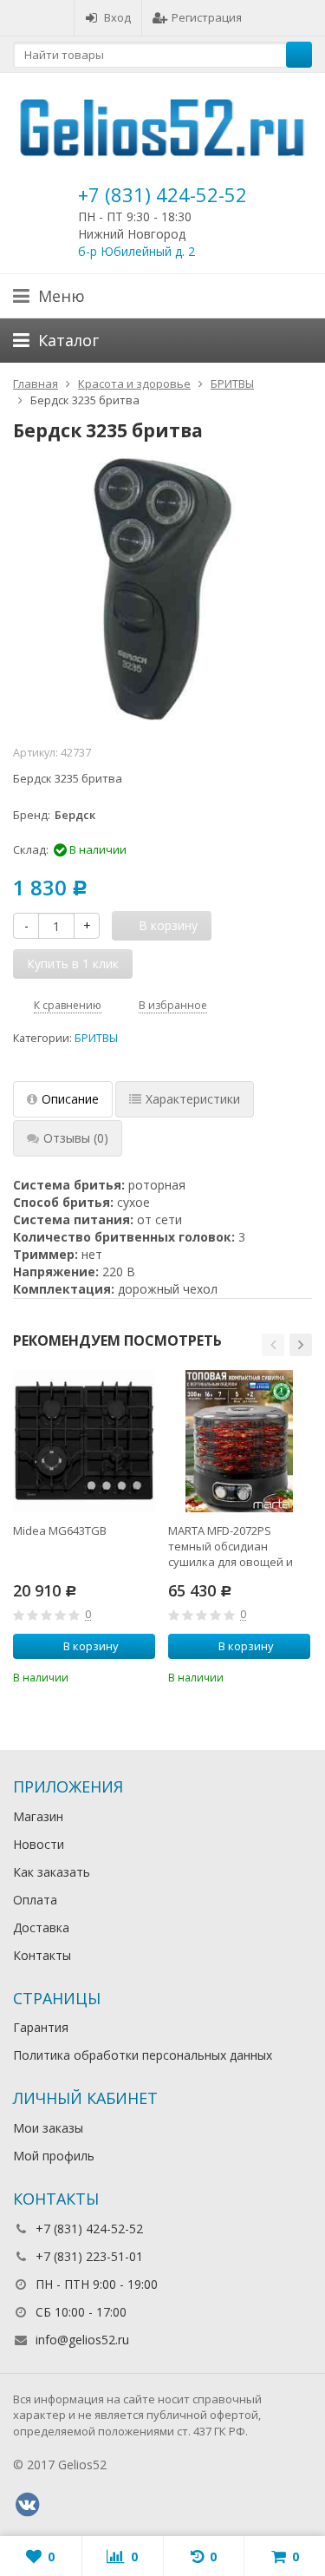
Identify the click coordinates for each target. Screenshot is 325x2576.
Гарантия (41, 2027)
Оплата (35, 1900)
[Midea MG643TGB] (84, 1441)
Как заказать (52, 1872)
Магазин (38, 1816)
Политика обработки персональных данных (143, 2055)
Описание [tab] (70, 1099)
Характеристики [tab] (193, 1099)
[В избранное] (145, 1675)
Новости (39, 1844)
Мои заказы (48, 2128)
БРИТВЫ (96, 1038)
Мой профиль (54, 2156)
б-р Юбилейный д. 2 (136, 251)
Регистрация (207, 17)
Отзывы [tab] (76, 1138)
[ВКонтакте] (27, 2505)
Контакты (42, 1955)
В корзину (91, 1646)
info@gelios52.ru (82, 2340)
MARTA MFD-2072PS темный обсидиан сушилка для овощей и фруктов (231, 1546)
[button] (273, 1345)
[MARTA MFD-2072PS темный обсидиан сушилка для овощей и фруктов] (239, 1441)
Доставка (41, 1927)
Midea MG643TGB (60, 1531)
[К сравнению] (119, 1675)
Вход (117, 17)
